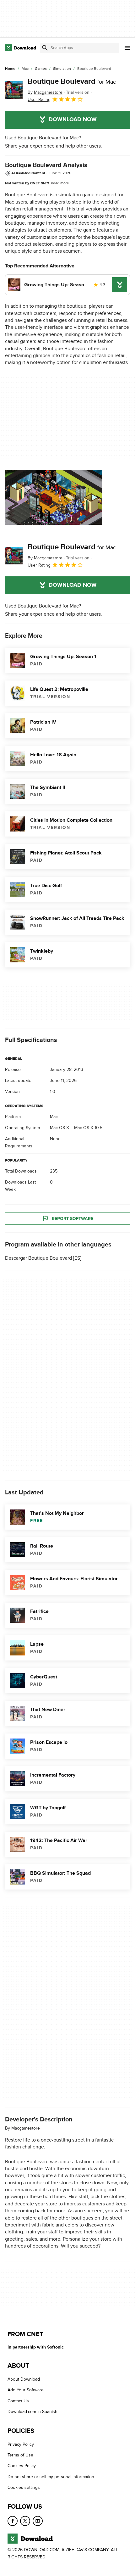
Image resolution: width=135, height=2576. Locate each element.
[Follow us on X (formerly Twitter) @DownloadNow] (25, 2521)
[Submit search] (45, 48)
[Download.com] (21, 48)
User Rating (39, 100)
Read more (60, 183)
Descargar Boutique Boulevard (38, 1258)
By (45, 92)
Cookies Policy (22, 2466)
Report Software (73, 1218)
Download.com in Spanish (32, 2412)
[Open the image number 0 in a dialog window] (54, 497)
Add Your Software (26, 2390)
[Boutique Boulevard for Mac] (14, 90)
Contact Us (18, 2401)
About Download (24, 2379)
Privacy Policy (21, 2444)
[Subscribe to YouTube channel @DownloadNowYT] (38, 2521)
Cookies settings (24, 2488)
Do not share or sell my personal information (51, 2477)
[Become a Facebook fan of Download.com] (13, 2521)
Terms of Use (20, 2455)
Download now (73, 120)
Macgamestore (26, 2128)
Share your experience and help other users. (54, 146)
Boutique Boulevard (72, 81)
